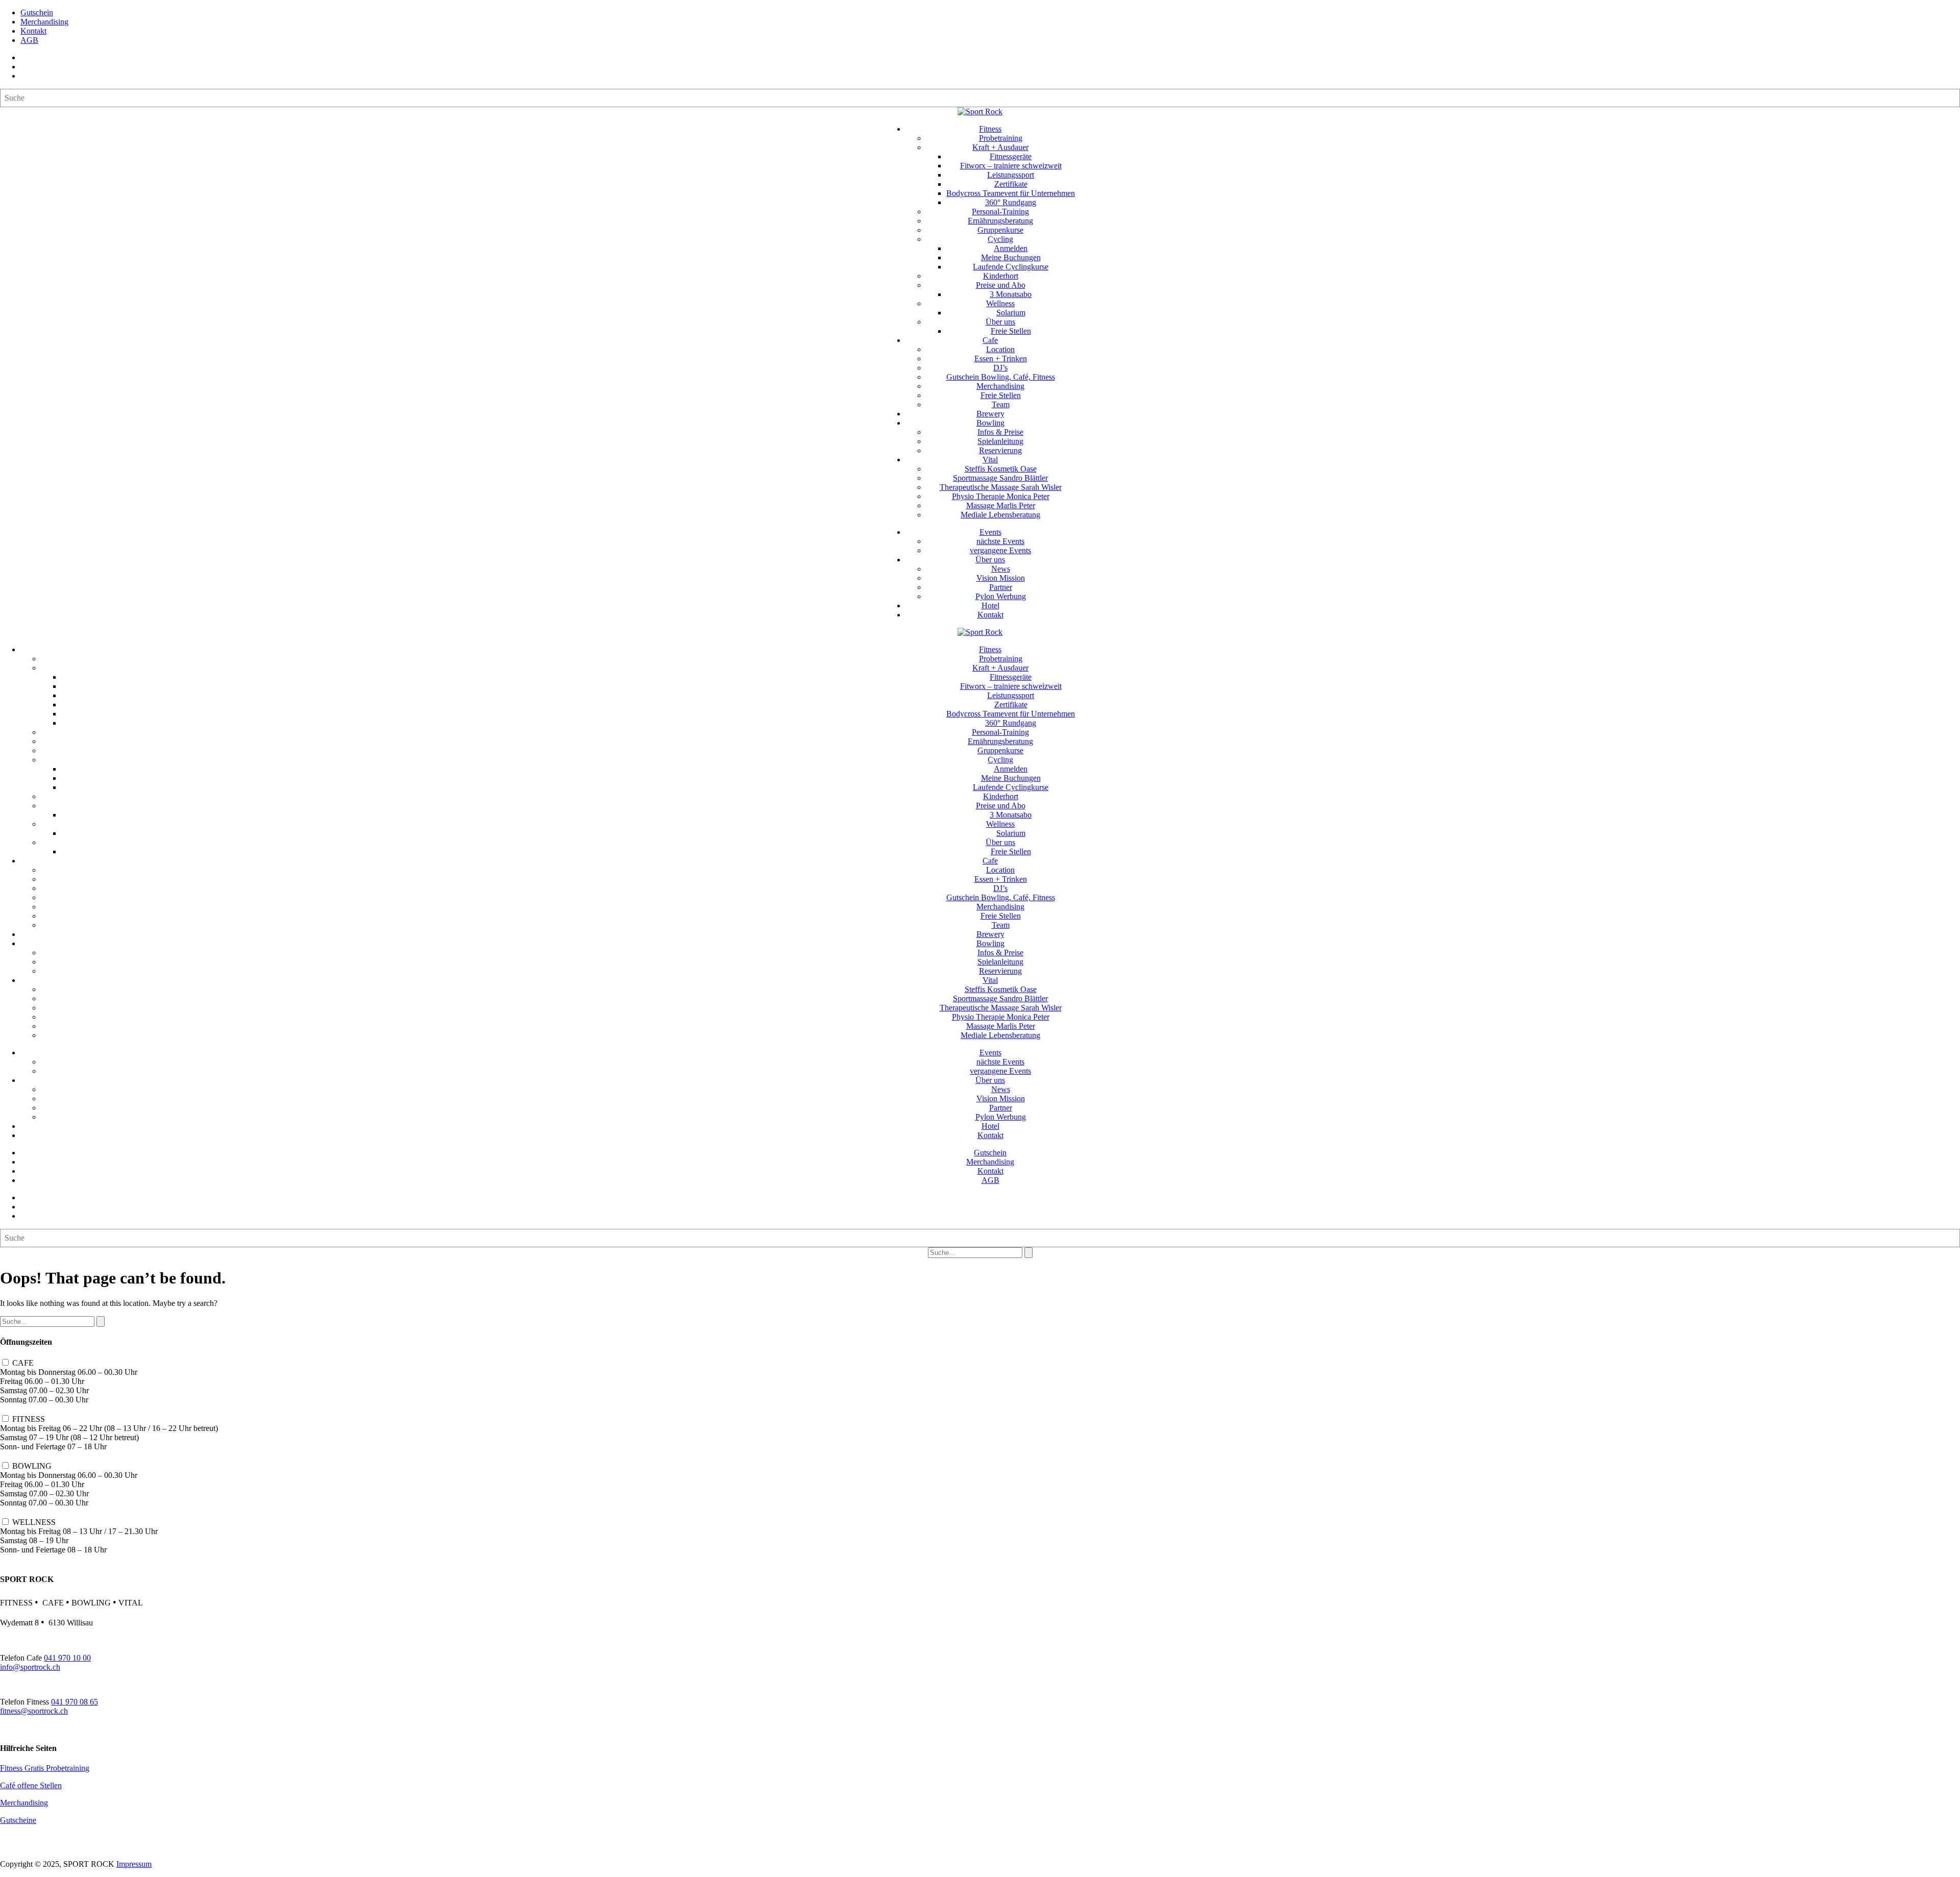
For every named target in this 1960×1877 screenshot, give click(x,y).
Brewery (990, 414)
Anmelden (1011, 248)
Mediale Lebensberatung (1000, 515)
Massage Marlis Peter (1001, 505)
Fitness (990, 129)
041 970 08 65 (75, 1702)
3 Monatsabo (1011, 294)
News (1001, 569)
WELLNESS (34, 1522)
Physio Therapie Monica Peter (1001, 496)
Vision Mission (1001, 578)
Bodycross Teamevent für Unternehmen (1011, 193)
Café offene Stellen (31, 1785)
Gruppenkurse (1000, 230)
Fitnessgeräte (1011, 156)
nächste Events (1000, 541)
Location (1000, 349)
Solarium (1011, 313)
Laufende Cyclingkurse (1011, 267)
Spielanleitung (1000, 441)
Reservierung (1000, 450)
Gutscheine (18, 1820)
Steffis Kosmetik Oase (1001, 469)
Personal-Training (1000, 212)
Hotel (990, 606)
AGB (29, 40)
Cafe (990, 340)
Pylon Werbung (1001, 596)
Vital (990, 460)
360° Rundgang (1011, 202)
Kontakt (33, 31)
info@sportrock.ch (30, 1667)
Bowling (990, 423)
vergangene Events (1000, 550)
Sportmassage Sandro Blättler (1000, 478)
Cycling (1000, 239)
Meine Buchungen (1011, 257)
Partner (1001, 587)
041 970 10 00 (67, 1658)
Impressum (134, 1864)
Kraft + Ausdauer (1000, 147)
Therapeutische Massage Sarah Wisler (1001, 487)
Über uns (1000, 322)
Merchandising (44, 22)
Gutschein (37, 13)
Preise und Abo (1001, 285)
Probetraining (1001, 138)
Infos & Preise (1000, 432)
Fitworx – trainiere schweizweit (1011, 166)
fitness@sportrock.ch (34, 1711)
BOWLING (32, 1466)
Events (990, 532)
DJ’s (1000, 368)
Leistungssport (1011, 175)
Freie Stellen (1011, 331)
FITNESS (29, 1419)
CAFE (23, 1363)
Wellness (1000, 303)
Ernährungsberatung (1000, 221)
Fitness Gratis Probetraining (45, 1768)
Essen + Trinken (1001, 359)
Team (1001, 404)
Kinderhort (1001, 276)
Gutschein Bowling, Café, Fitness (1001, 377)
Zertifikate (1011, 184)
